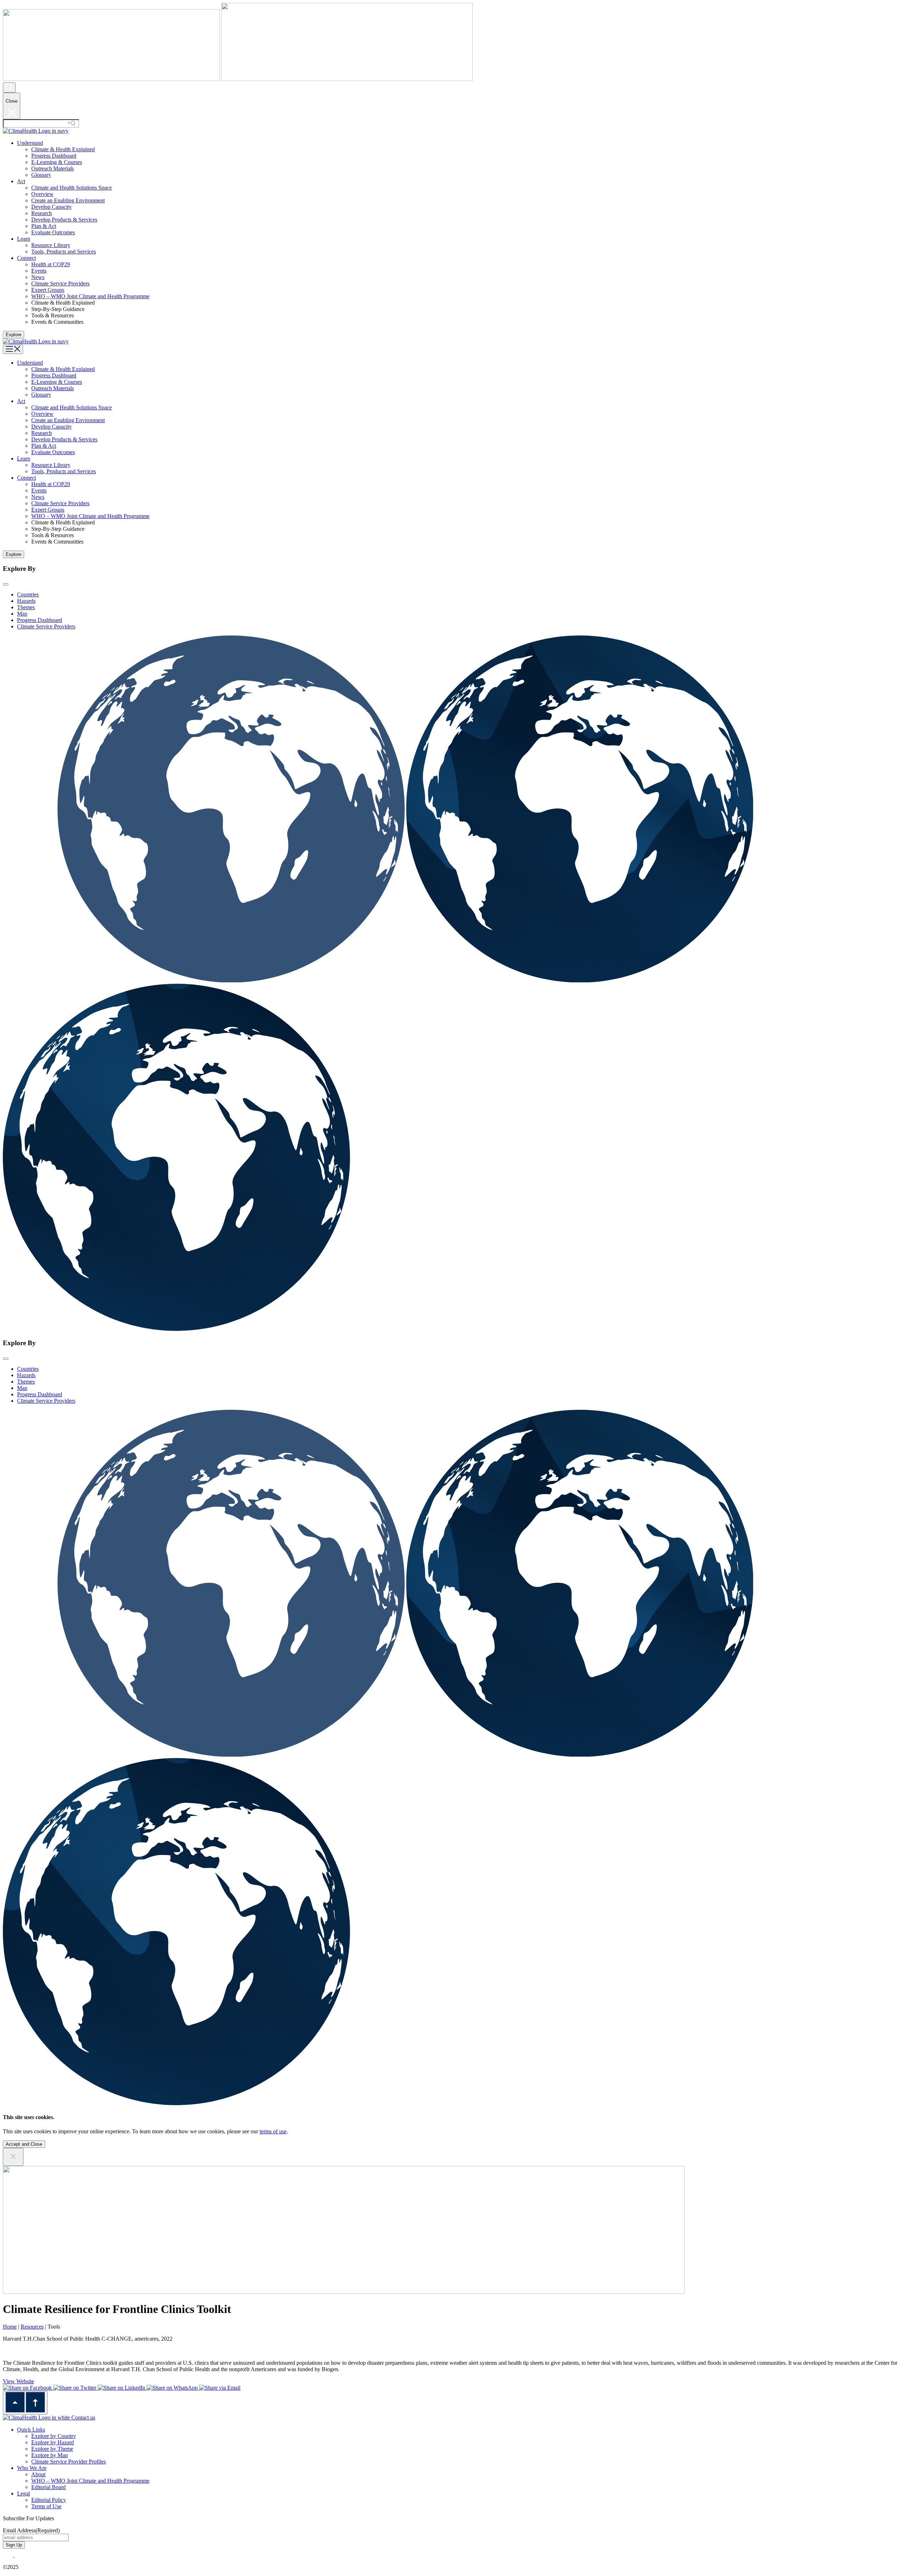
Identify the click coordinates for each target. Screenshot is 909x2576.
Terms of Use (46, 2506)
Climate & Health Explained (63, 149)
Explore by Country (54, 2436)
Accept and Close (24, 2144)
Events (39, 271)
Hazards (26, 601)
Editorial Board (48, 2487)
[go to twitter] (9, 2555)
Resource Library (51, 245)
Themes (26, 607)
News (38, 277)
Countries (28, 594)
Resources (32, 2327)
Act (21, 181)
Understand (30, 143)
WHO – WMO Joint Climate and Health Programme (90, 296)
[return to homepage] (36, 131)
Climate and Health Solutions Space (72, 188)
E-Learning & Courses (57, 162)
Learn (24, 239)
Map (22, 614)
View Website (18, 2381)
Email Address (31, 2530)
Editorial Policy (49, 2500)
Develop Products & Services (64, 220)
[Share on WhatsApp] (173, 2388)
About (38, 2474)
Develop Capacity (51, 207)
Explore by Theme (52, 2449)
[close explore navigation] (6, 584)
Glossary (41, 175)
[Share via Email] (220, 2388)
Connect (26, 258)
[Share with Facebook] (28, 2388)
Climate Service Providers (60, 283)
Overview (42, 194)
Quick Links (31, 2430)
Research (42, 213)
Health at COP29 (51, 264)
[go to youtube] (20, 2555)
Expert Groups (48, 290)
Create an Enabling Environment (68, 200)
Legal (23, 2493)
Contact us (83, 2417)
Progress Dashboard (54, 156)
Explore (13, 335)
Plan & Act (44, 226)
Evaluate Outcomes (53, 232)
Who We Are (32, 2468)
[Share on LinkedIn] (122, 2388)
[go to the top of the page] (25, 2403)
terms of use (273, 2131)
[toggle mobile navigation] (13, 349)
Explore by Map (50, 2455)
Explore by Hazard (53, 2442)
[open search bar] (9, 88)
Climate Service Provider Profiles (69, 2462)
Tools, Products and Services (64, 252)
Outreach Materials (53, 168)
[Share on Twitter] (75, 2388)
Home (10, 2327)
